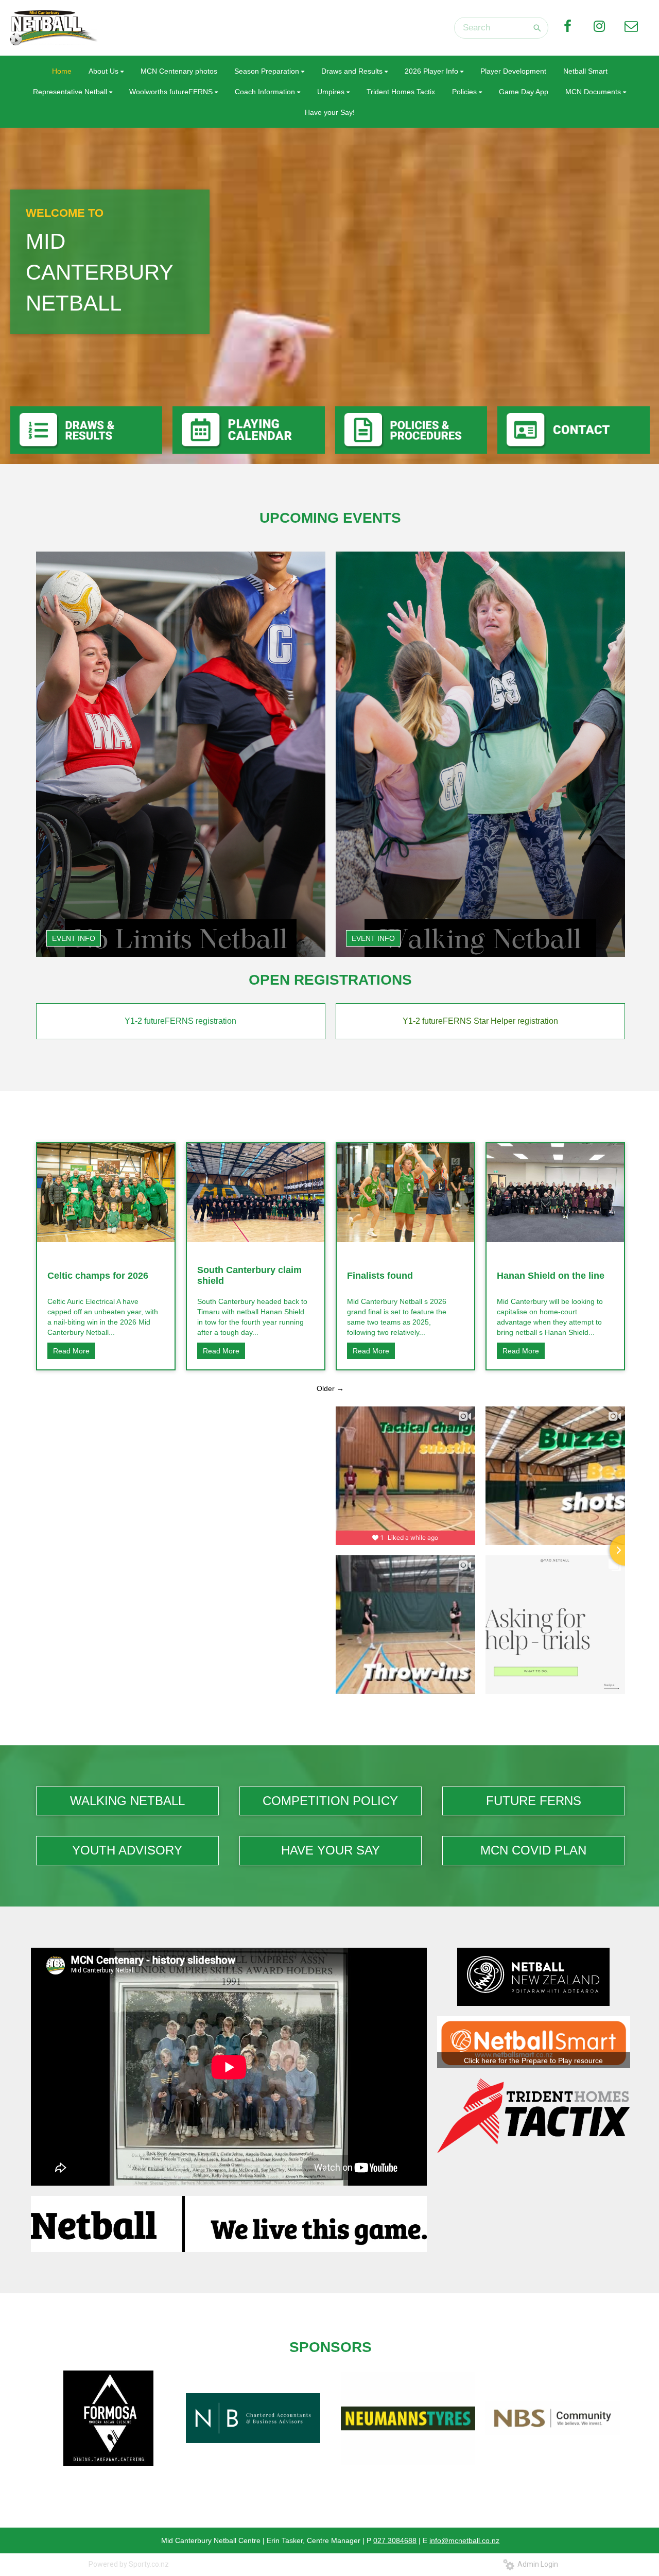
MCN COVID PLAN (533, 1850)
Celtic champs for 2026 (98, 1276)
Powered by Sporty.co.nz (129, 2564)
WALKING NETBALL (127, 1801)
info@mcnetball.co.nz (464, 2540)
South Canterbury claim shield (249, 1275)
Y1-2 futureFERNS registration (180, 1021)
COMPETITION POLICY (330, 1801)
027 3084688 (395, 2540)
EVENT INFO (74, 938)
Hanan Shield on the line (551, 1276)
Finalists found (380, 1276)
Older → (330, 1388)
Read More (71, 1351)
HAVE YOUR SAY (331, 1850)
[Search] (537, 28)
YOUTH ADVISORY (127, 1850)
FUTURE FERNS (534, 1801)
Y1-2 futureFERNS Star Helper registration (480, 1021)
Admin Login (536, 2564)
